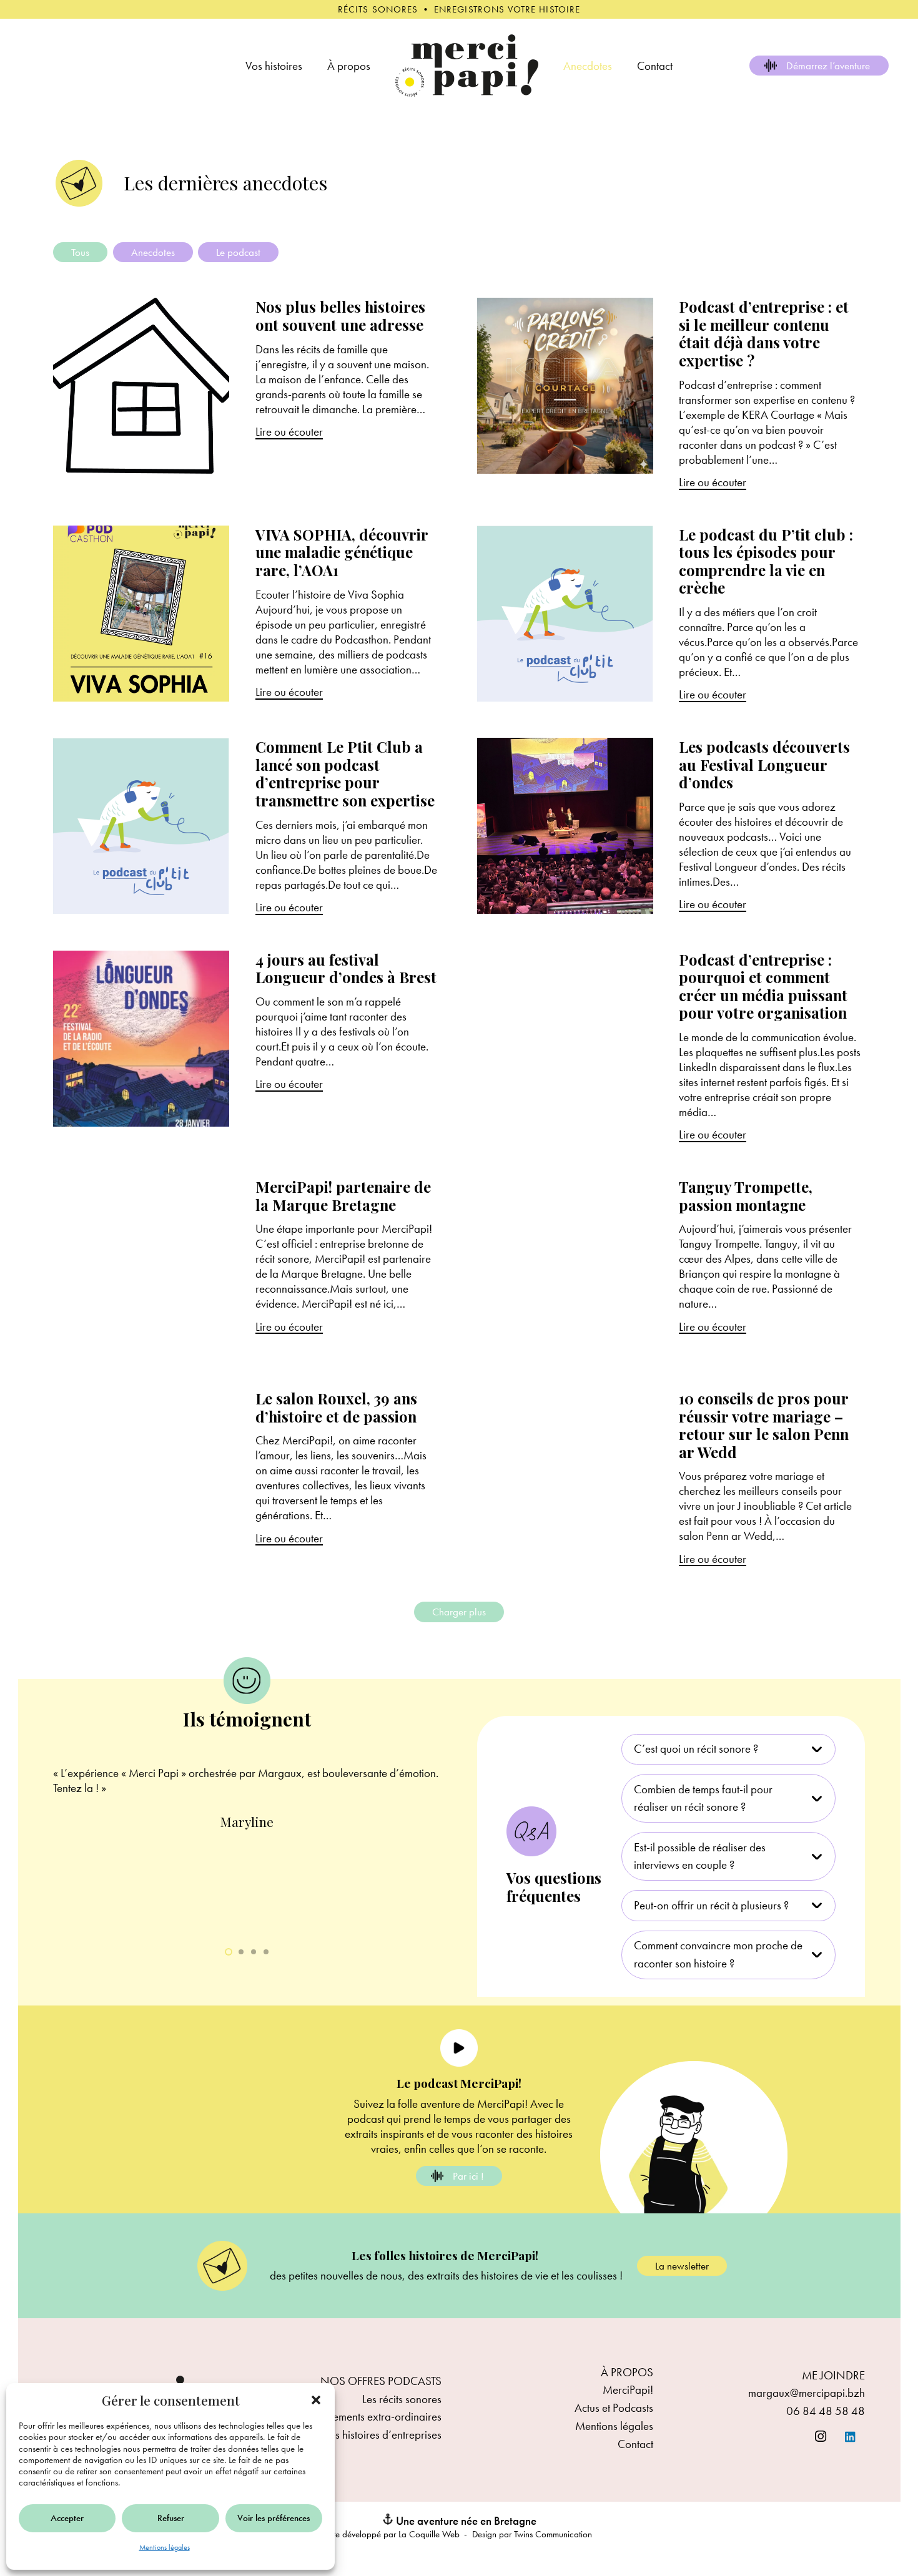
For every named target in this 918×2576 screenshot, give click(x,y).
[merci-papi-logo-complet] (466, 66)
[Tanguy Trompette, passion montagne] (671, 1266)
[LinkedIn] (851, 2437)
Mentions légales (165, 2547)
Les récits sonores (402, 2399)
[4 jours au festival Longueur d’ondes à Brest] (247, 1046)
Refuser (171, 2518)
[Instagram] (821, 2437)
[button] (316, 2400)
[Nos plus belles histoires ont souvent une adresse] (247, 394)
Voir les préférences (274, 2518)
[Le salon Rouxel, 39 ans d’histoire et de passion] (247, 1478)
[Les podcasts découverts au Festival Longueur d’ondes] (671, 826)
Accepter (67, 2518)
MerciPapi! (628, 2390)
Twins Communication (553, 2534)
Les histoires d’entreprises (383, 2435)
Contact (635, 2444)
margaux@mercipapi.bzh (807, 2393)
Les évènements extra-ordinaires (368, 2417)
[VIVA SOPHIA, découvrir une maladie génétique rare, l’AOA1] (247, 614)
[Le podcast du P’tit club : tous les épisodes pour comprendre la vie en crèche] (671, 614)
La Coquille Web (429, 2534)
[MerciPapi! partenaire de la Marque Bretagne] (247, 1266)
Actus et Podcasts (614, 2408)
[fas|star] (459, 2048)
